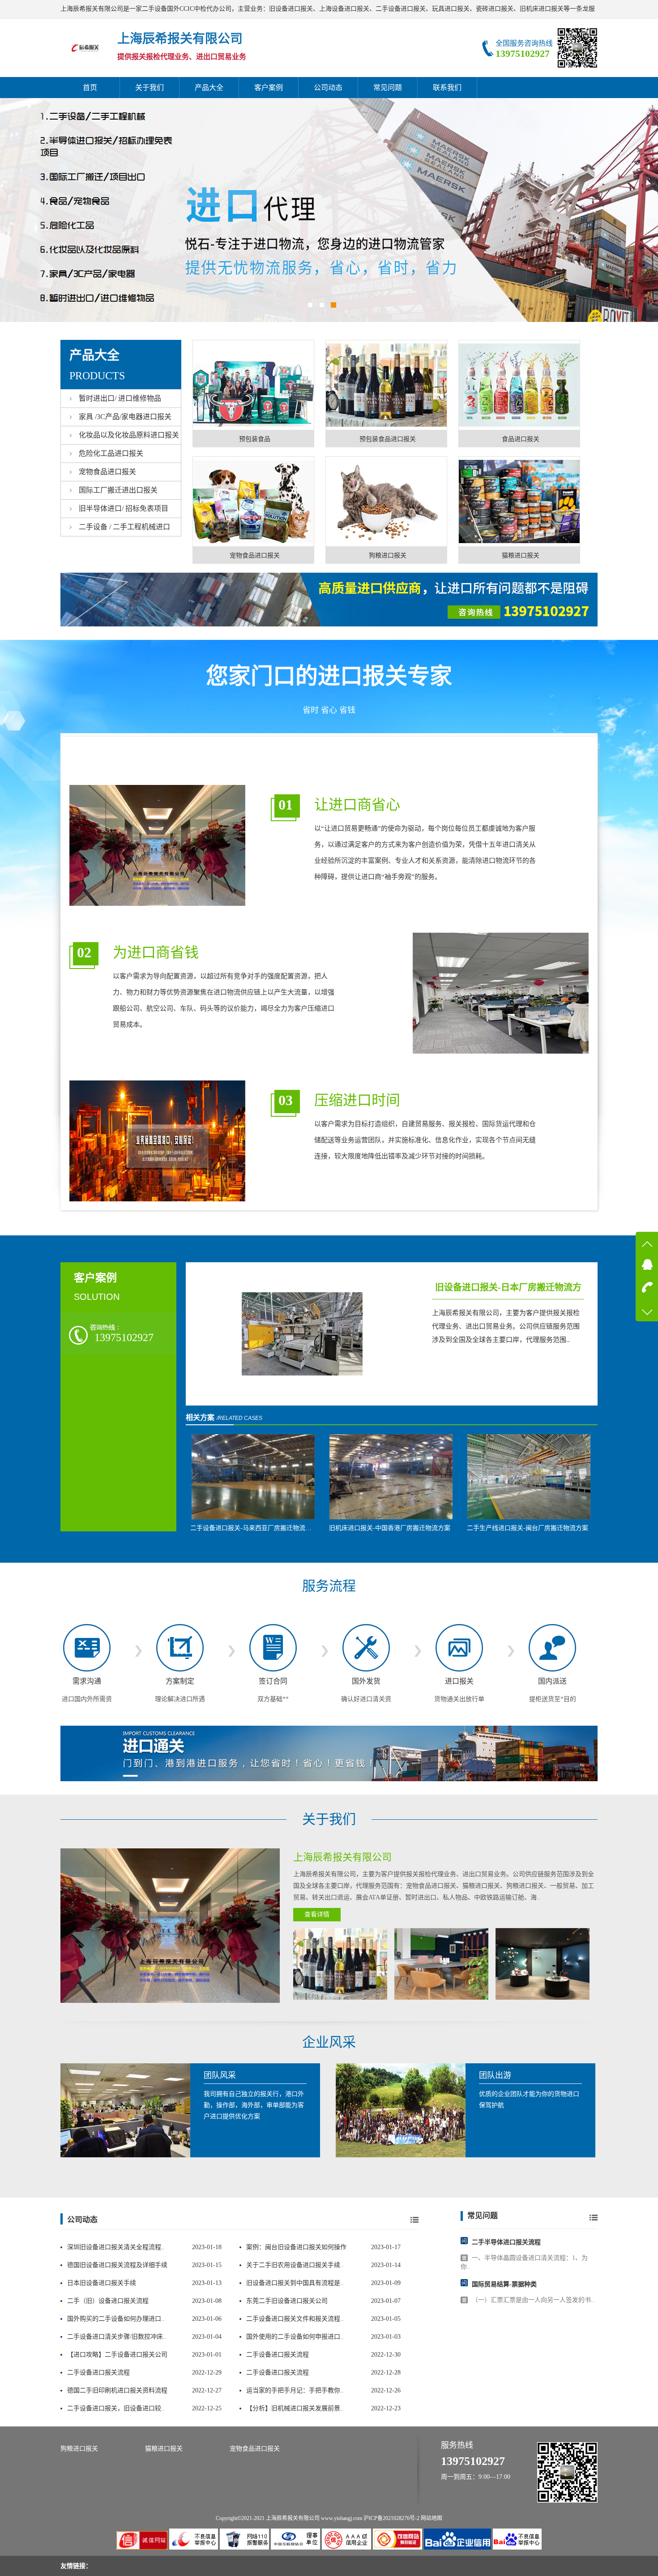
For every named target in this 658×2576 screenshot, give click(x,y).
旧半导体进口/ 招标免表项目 (124, 508)
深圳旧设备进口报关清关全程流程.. (116, 2247)
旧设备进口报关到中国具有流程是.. (295, 2283)
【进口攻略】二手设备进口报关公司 (117, 2355)
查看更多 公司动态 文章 (414, 2220)
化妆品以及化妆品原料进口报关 (129, 435)
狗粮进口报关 (79, 2449)
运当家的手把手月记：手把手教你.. (295, 2390)
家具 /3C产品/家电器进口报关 (125, 417)
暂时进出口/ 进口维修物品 (120, 398)
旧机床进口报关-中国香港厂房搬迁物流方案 (390, 1528)
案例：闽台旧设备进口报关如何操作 (296, 2247)
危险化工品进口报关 (111, 453)
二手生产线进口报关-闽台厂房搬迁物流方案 (528, 1528)
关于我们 (150, 88)
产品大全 (209, 88)
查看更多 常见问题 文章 (594, 2217)
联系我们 (447, 88)
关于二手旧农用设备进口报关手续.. (295, 2265)
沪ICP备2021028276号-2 (391, 2518)
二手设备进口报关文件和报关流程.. (295, 2319)
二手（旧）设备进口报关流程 (108, 2301)
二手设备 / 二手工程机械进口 (124, 527)
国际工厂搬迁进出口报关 (118, 490)
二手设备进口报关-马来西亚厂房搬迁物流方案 (254, 1528)
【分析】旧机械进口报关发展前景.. (295, 2408)
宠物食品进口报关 (107, 472)
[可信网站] (398, 2548)
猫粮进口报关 (164, 2449)
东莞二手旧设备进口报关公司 (287, 2301)
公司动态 (328, 88)
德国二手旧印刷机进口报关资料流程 (117, 2390)
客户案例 (269, 88)
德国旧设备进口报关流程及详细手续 (117, 2265)
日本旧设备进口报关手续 (102, 2283)
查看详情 (317, 1914)
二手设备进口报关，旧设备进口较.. (116, 2408)
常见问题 (388, 88)
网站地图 (432, 2518)
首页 (90, 88)
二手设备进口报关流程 (278, 2355)
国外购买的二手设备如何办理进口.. (116, 2319)
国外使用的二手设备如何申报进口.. (295, 2337)
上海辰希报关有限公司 (293, 2518)
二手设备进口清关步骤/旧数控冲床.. (117, 2337)
